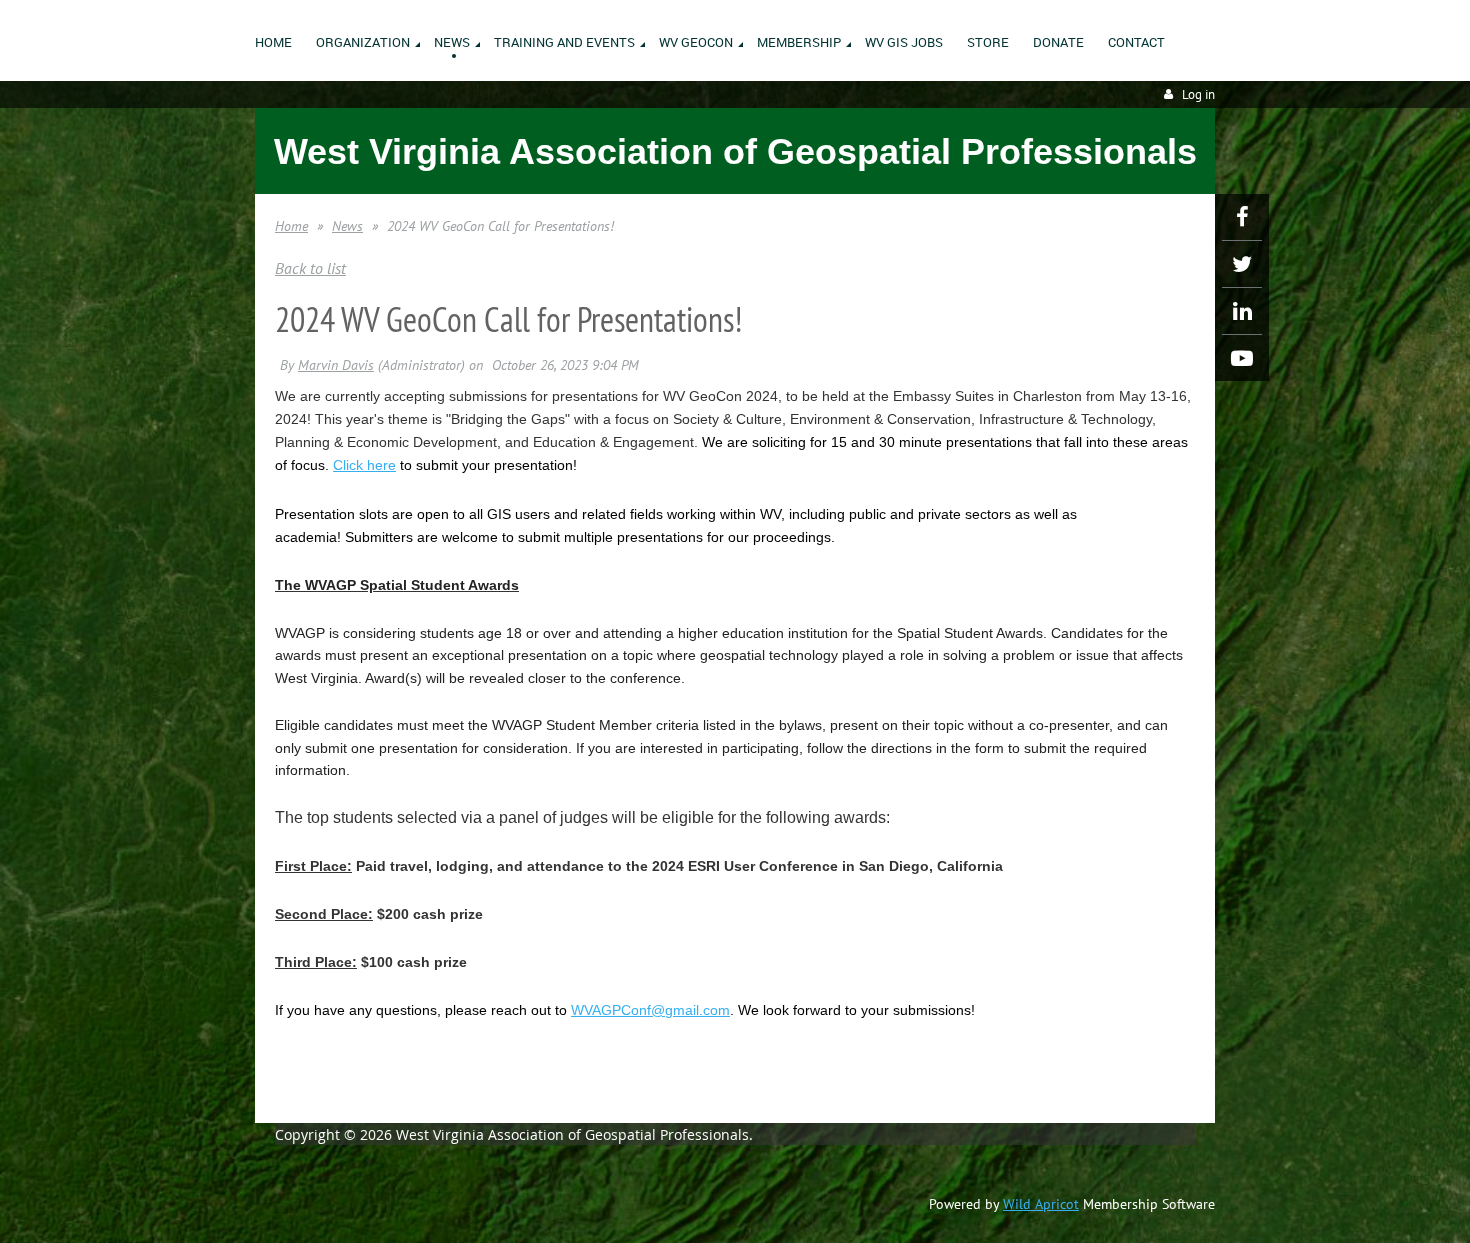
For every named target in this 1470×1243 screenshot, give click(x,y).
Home (291, 226)
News (347, 226)
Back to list (310, 268)
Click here (364, 465)
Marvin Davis (336, 365)
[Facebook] (1242, 217)
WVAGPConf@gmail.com (650, 1010)
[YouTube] (1242, 358)
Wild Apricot (1041, 1204)
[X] (1242, 264)
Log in (1198, 94)
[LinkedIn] (1242, 311)
